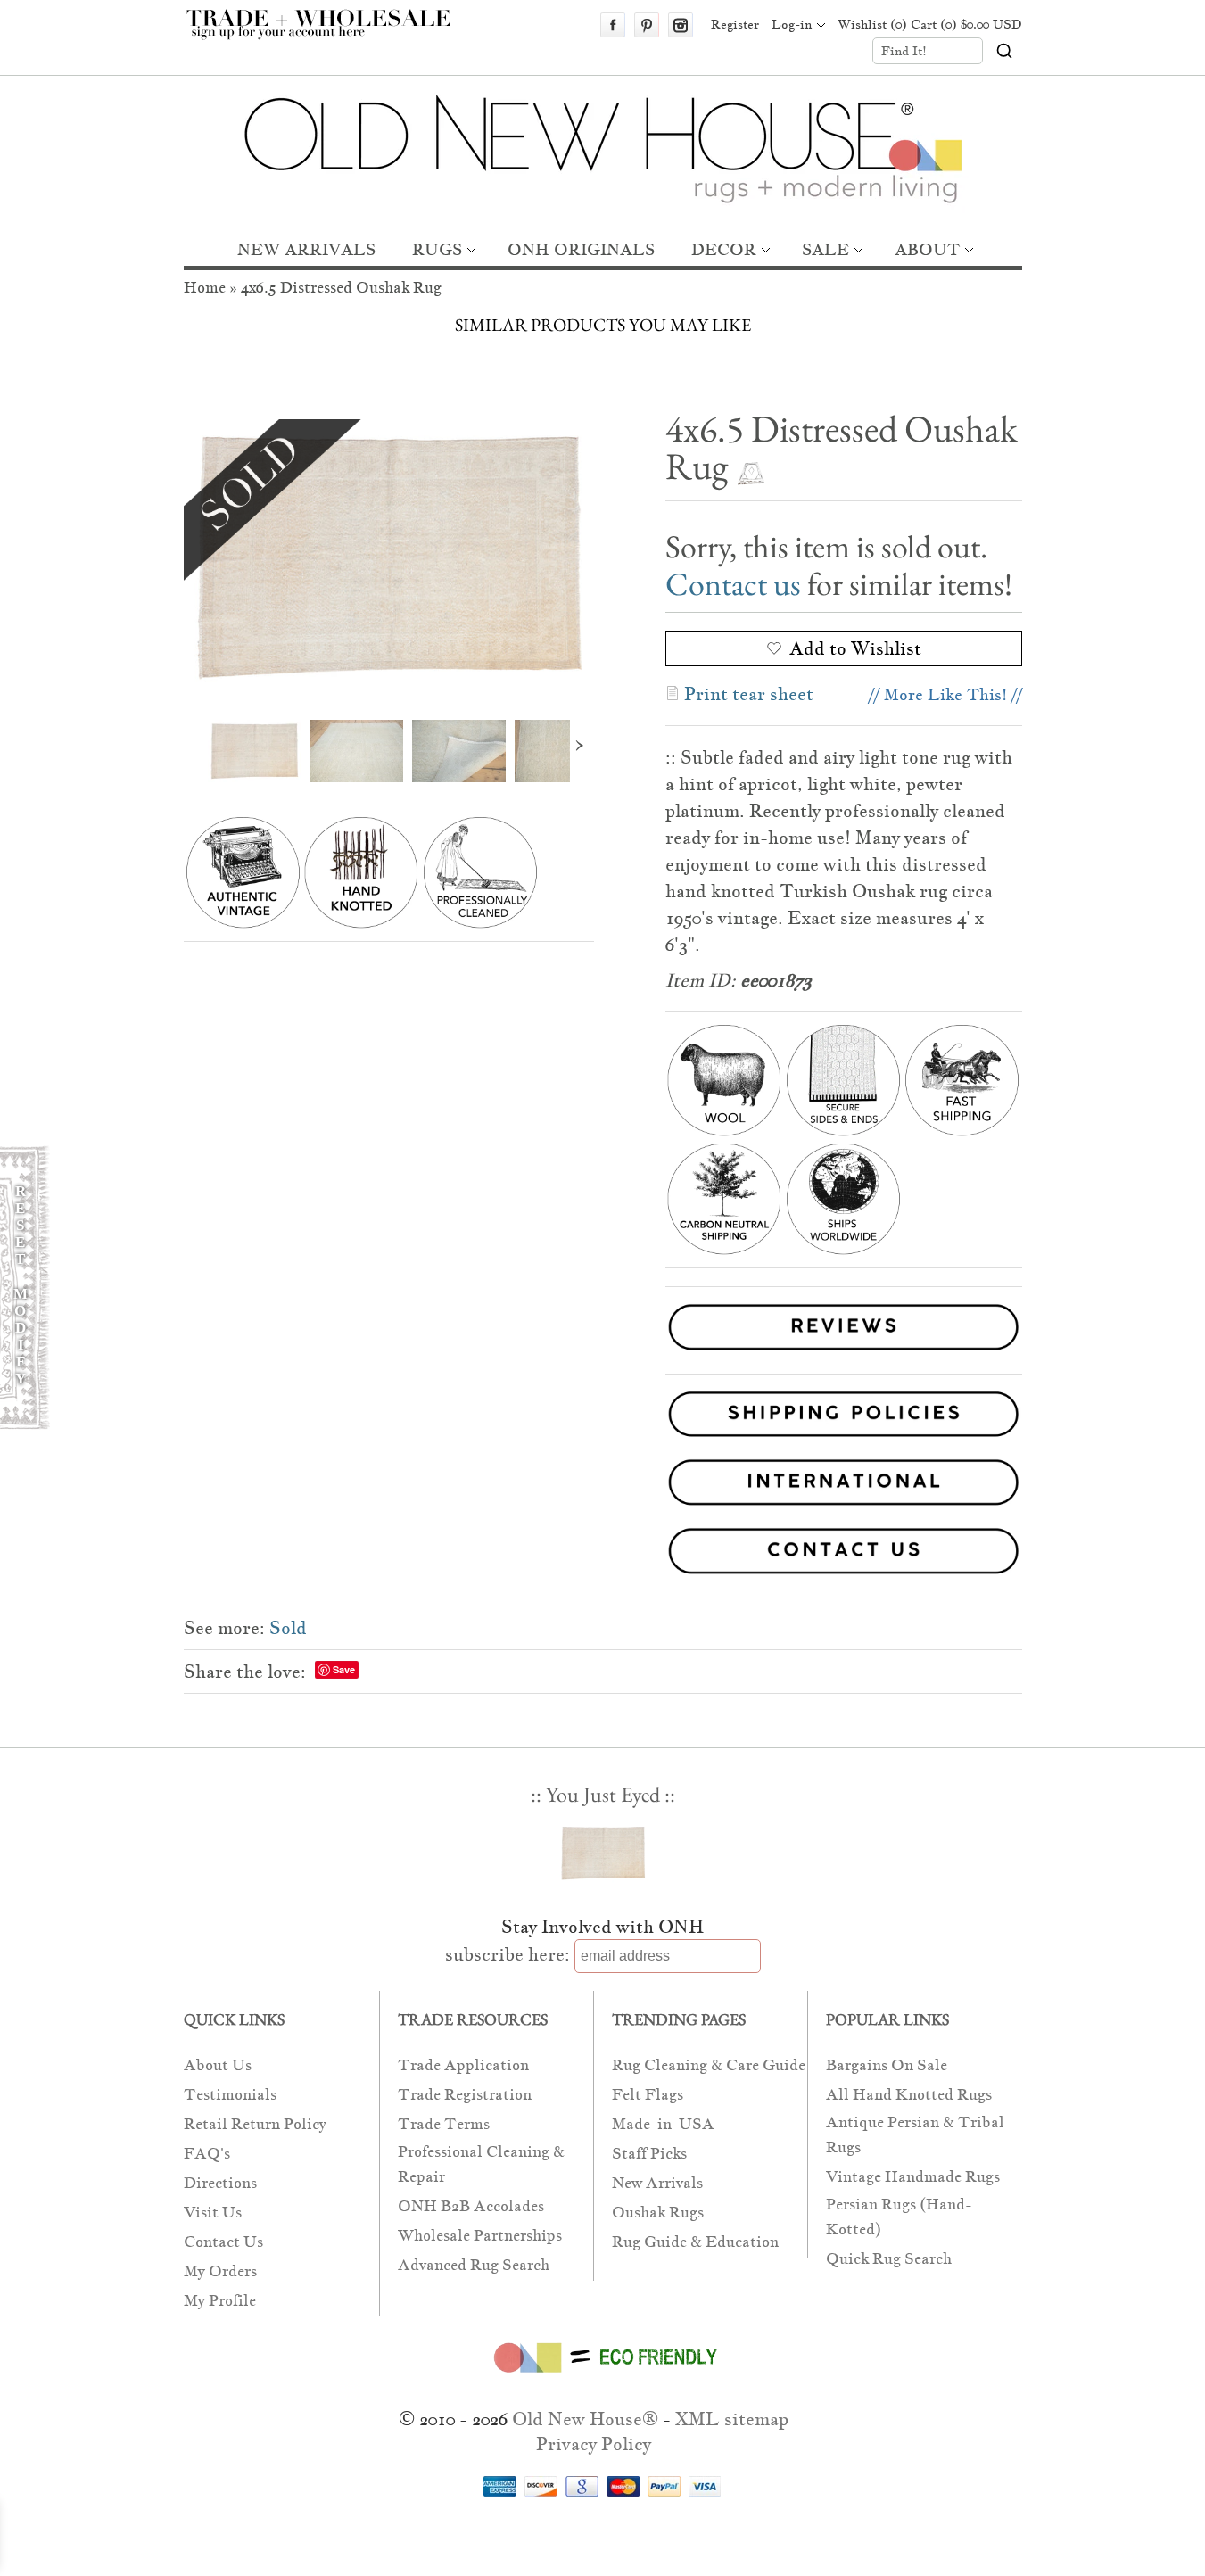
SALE (825, 249)
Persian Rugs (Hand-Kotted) (899, 2217)
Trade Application (463, 2065)
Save (344, 1669)
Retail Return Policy (255, 2124)
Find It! (904, 51)
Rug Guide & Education (695, 2242)
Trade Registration (465, 2095)
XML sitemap (732, 2419)
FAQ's (207, 2154)
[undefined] (389, 556)
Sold (288, 1628)
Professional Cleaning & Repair (481, 2164)
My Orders (220, 2271)
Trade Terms (444, 2124)
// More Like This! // (945, 694)
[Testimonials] (844, 1353)
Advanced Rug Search (474, 2265)
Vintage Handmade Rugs (913, 2177)
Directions (220, 2183)
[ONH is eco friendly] (602, 2376)
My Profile (220, 2301)
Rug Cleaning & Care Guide (709, 2065)
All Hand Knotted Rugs (909, 2095)
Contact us (733, 584)
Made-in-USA (663, 2124)
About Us (218, 2065)
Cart (966, 24)
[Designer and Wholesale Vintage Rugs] (329, 34)
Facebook (613, 25)
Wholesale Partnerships (480, 2236)
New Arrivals (657, 2183)
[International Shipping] (603, 1486)
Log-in (792, 24)
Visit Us (213, 2213)
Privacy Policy (594, 2444)
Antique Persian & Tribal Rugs (915, 2135)
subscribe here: (508, 1954)
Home (205, 288)
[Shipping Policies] (603, 1418)
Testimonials (230, 2095)
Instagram (681, 25)
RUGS (437, 249)
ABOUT (927, 249)
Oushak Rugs (658, 2213)
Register (735, 24)
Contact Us (223, 2242)
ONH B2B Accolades (471, 2206)
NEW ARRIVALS (306, 249)
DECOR (724, 249)
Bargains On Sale (887, 2065)
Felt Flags (648, 2095)
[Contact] (603, 1554)
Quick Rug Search (889, 2259)
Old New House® (585, 2419)
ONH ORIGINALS (581, 249)
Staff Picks (649, 2154)
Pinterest (647, 25)
